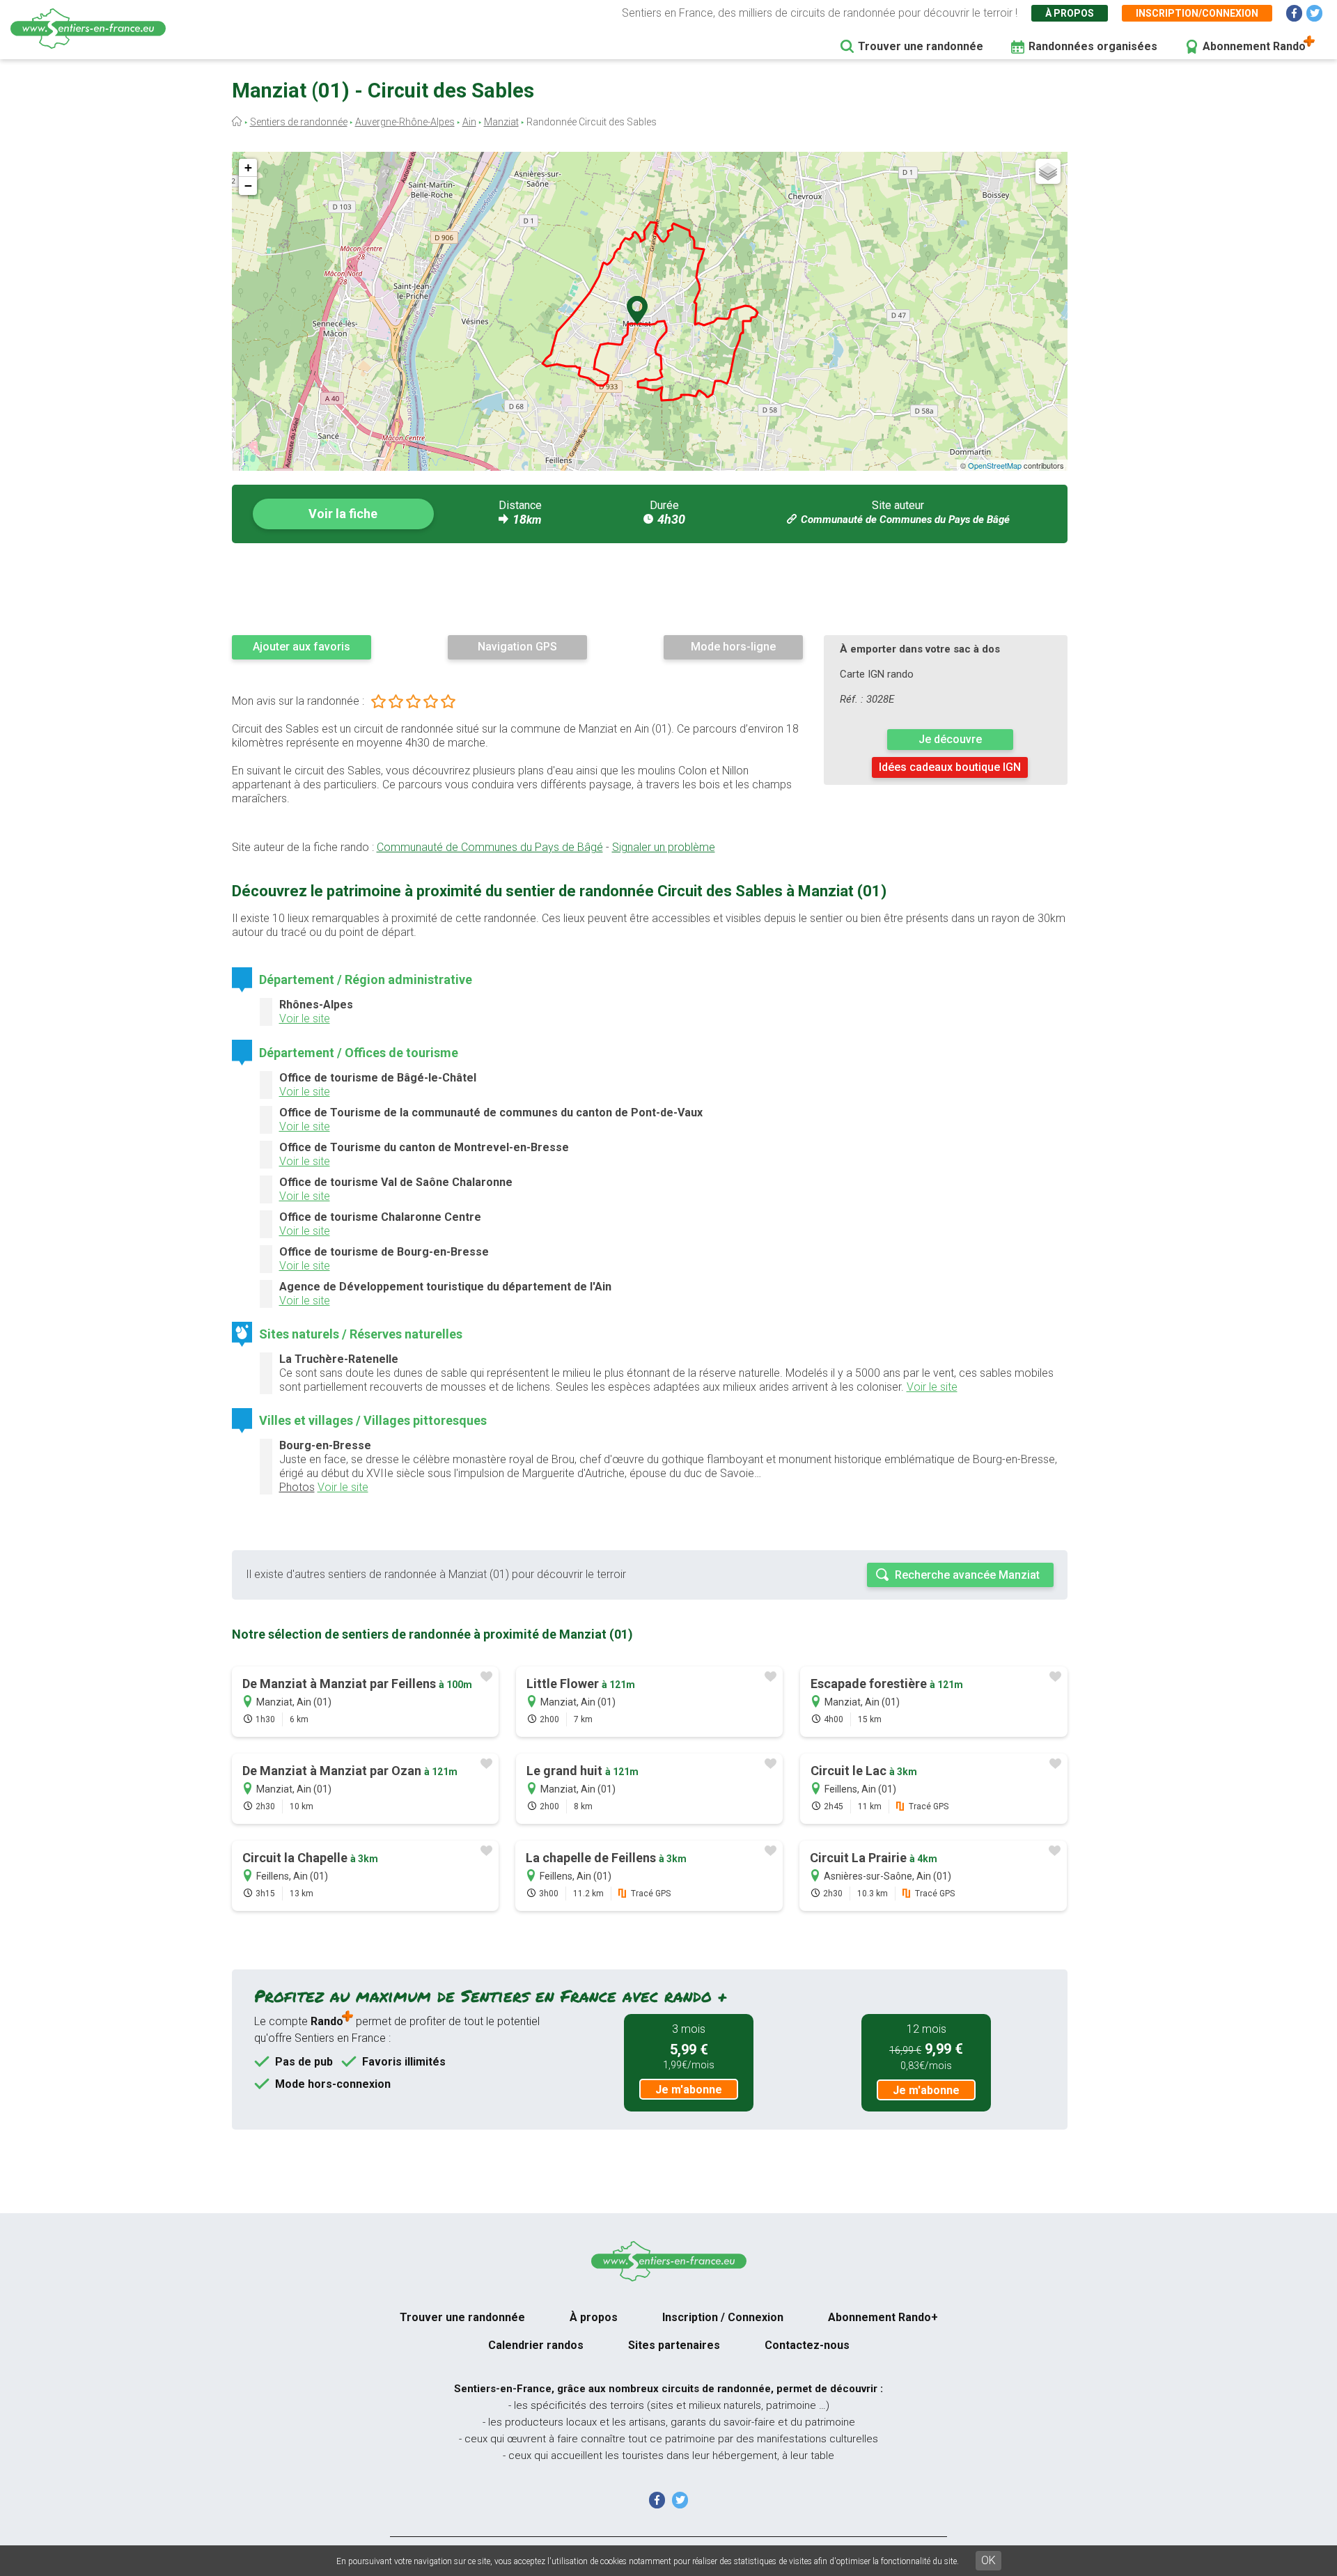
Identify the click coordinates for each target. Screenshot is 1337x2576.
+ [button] (248, 167)
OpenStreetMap (995, 465)
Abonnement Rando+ (883, 2317)
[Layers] (1048, 171)
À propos (1070, 13)
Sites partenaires (674, 2345)
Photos (297, 1487)
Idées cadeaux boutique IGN (950, 767)
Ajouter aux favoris (302, 647)
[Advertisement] (650, 588)
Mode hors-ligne (733, 647)
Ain (469, 122)
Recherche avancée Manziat (967, 1575)
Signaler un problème (664, 847)
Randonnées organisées (1093, 46)
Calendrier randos (536, 2345)
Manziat (501, 122)
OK (988, 2560)
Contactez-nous (807, 2345)
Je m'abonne (689, 2090)
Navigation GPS (517, 647)
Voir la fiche (343, 514)
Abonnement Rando (1254, 46)
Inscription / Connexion (723, 2317)
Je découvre (950, 739)
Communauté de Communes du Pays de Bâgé (905, 520)
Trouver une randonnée (921, 46)
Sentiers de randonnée (299, 122)
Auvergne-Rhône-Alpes (405, 122)
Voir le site (305, 1018)
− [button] (248, 186)
